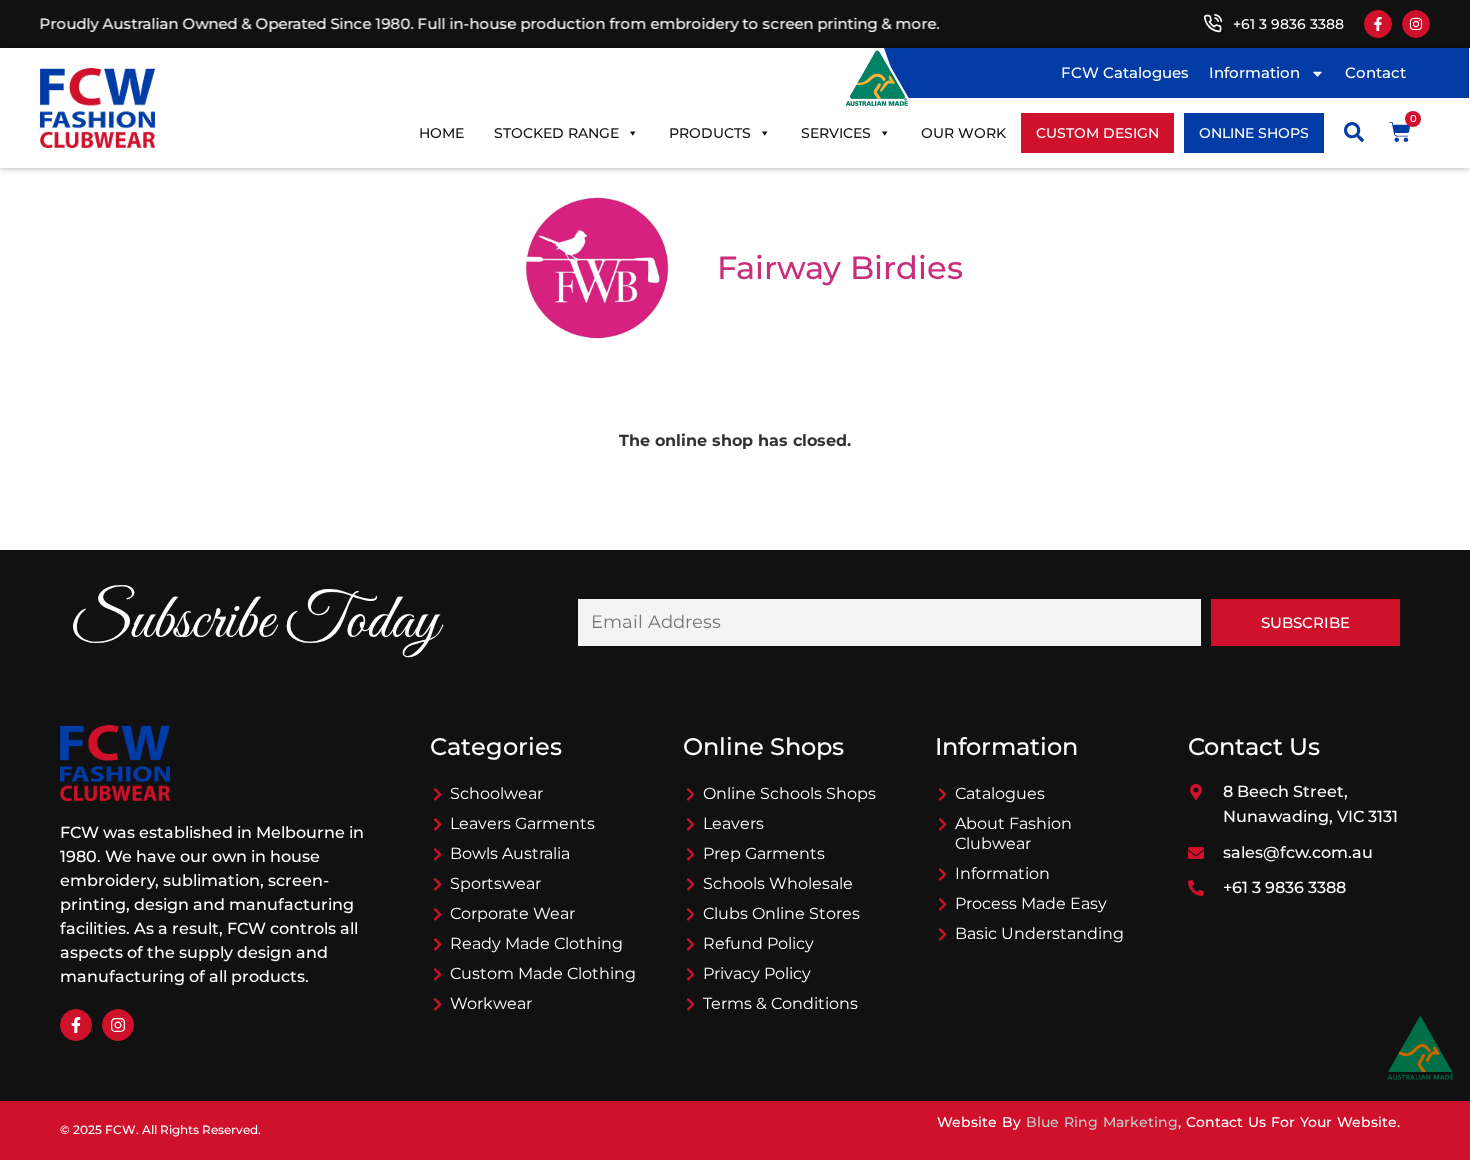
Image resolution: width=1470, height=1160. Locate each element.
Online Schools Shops (789, 793)
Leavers (733, 823)
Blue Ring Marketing (1102, 1122)
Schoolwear (496, 793)
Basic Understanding (1039, 933)
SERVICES (836, 133)
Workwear (491, 1003)
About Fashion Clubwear (1013, 833)
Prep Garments (764, 853)
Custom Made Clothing (543, 973)
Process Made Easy (1031, 903)
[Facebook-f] (1378, 24)
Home (441, 133)
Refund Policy (758, 943)
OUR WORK (963, 133)
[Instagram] (1416, 24)
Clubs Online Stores (781, 913)
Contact (1375, 72)
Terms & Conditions (780, 1003)
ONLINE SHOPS (1254, 133)
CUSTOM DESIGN (1097, 133)
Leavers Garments (522, 823)
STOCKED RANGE (556, 133)
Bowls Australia (510, 853)
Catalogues (1000, 793)
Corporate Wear (512, 913)
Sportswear (495, 883)
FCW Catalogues (1125, 72)
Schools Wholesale (778, 883)
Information (1254, 72)
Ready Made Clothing (536, 943)
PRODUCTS (710, 133)
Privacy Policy (757, 973)
